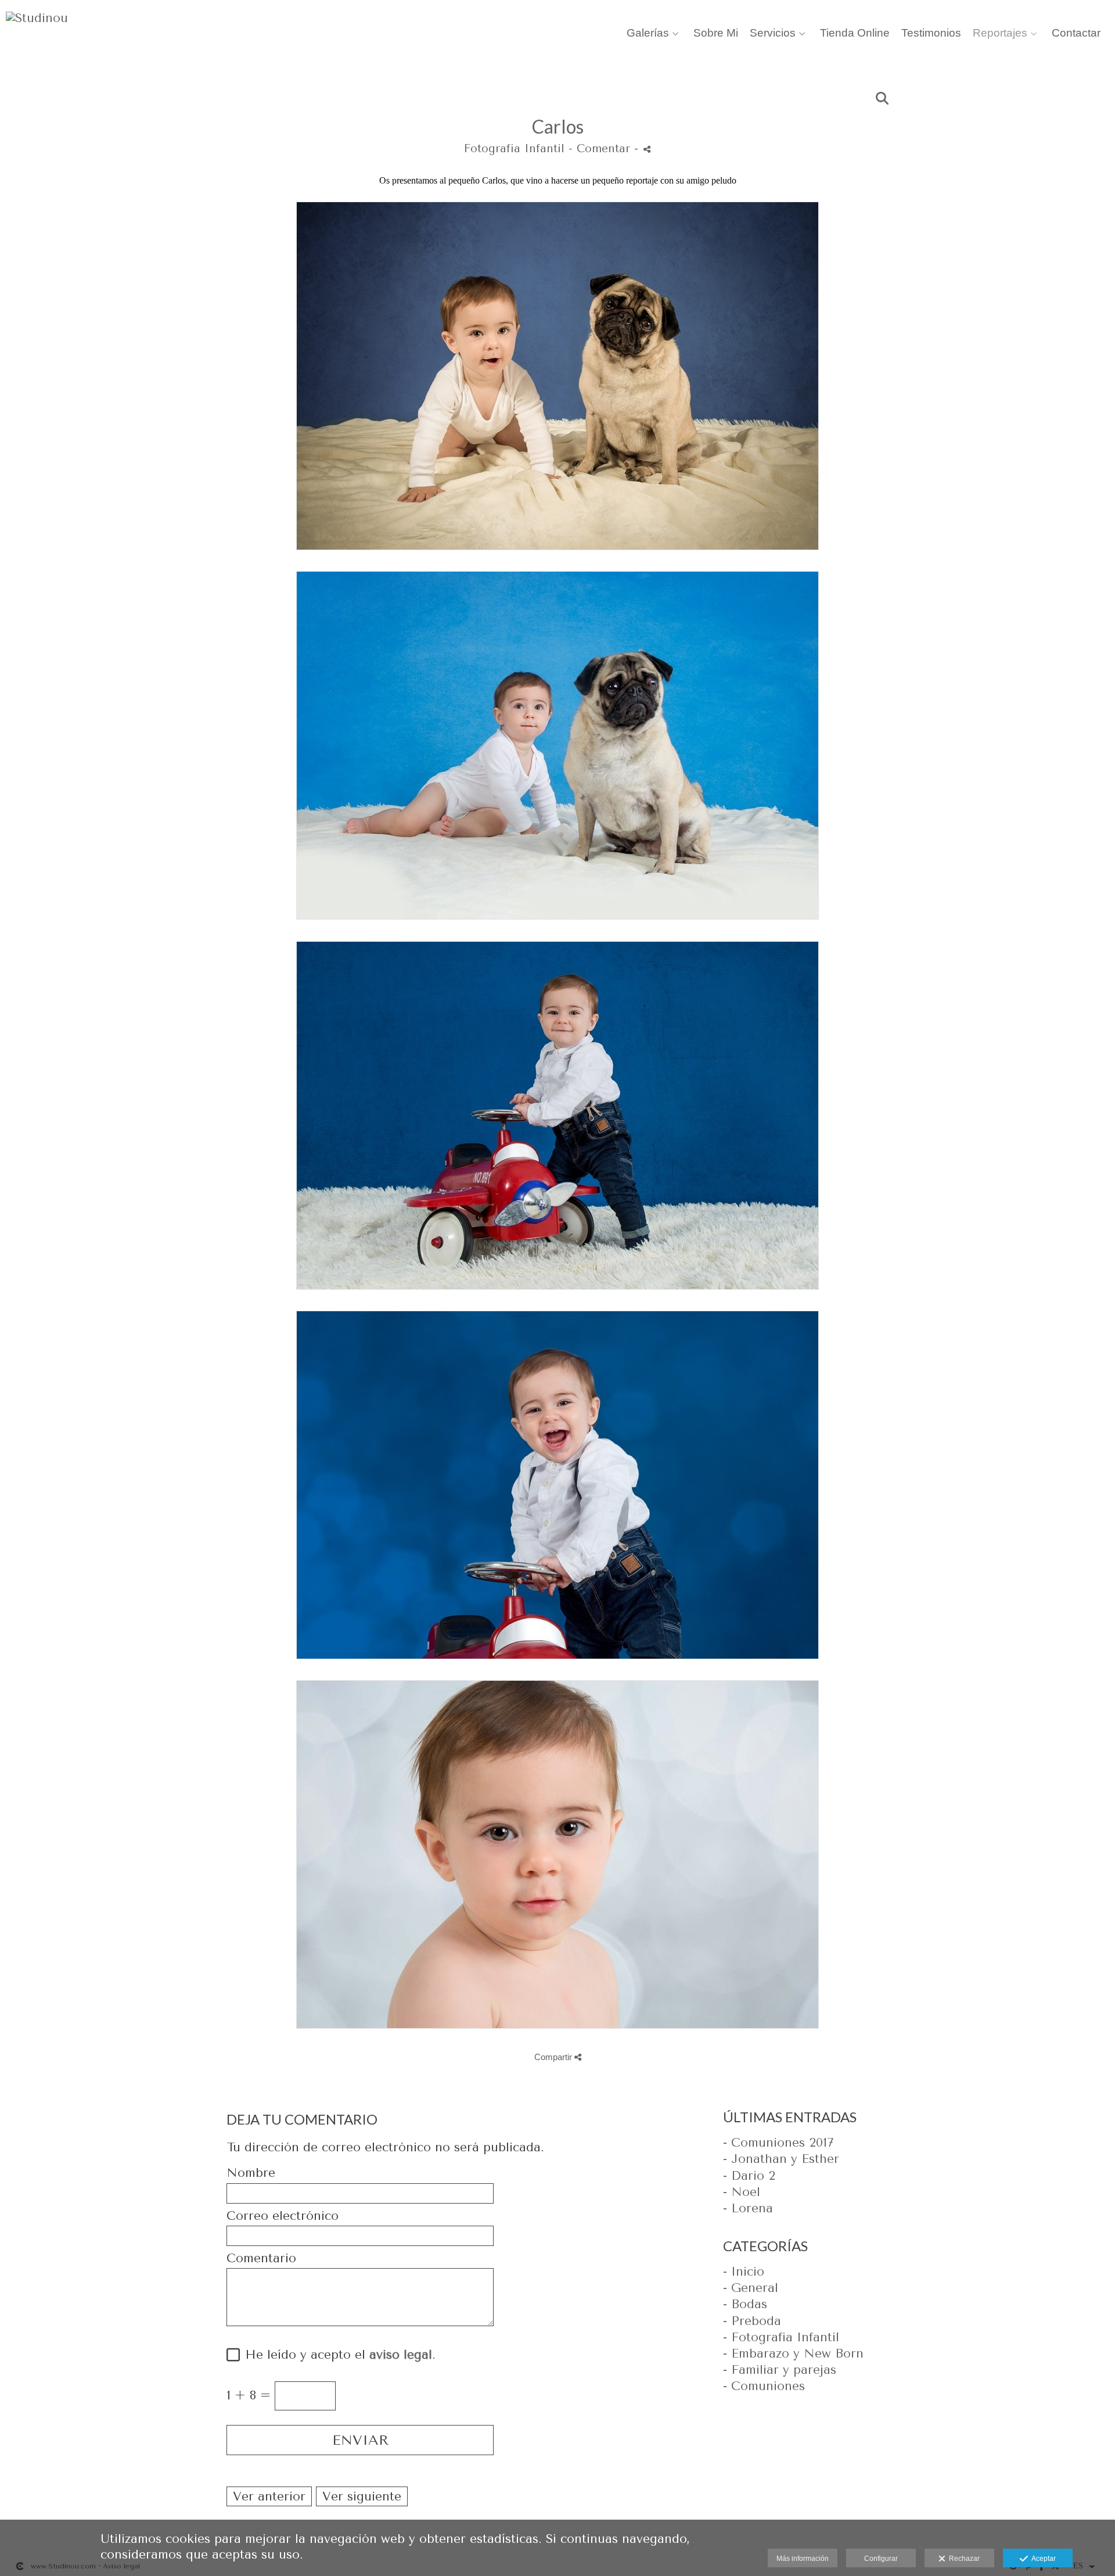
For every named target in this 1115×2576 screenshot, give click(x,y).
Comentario (261, 2259)
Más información (803, 2559)
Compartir (554, 2057)
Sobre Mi (716, 33)
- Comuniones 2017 (778, 2143)
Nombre (251, 2173)
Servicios (773, 33)
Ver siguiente (362, 2496)
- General (751, 2288)
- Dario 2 (749, 2176)
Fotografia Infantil (514, 149)
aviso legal (401, 2355)
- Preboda (752, 2321)
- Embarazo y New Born (793, 2353)
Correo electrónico (283, 2216)
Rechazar (963, 2559)
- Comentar (601, 149)
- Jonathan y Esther (781, 2159)
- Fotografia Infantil (781, 2337)
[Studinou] (37, 24)
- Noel (742, 2192)
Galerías (648, 33)
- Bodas (745, 2304)
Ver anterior (269, 2496)
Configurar (881, 2559)
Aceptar (1042, 2559)
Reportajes (1000, 33)
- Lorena (748, 2208)
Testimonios (931, 33)
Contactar (1076, 33)
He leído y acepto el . (336, 2355)
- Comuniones (764, 2386)
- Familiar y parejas (780, 2370)
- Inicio (744, 2272)
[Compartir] (647, 149)
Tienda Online (855, 33)
